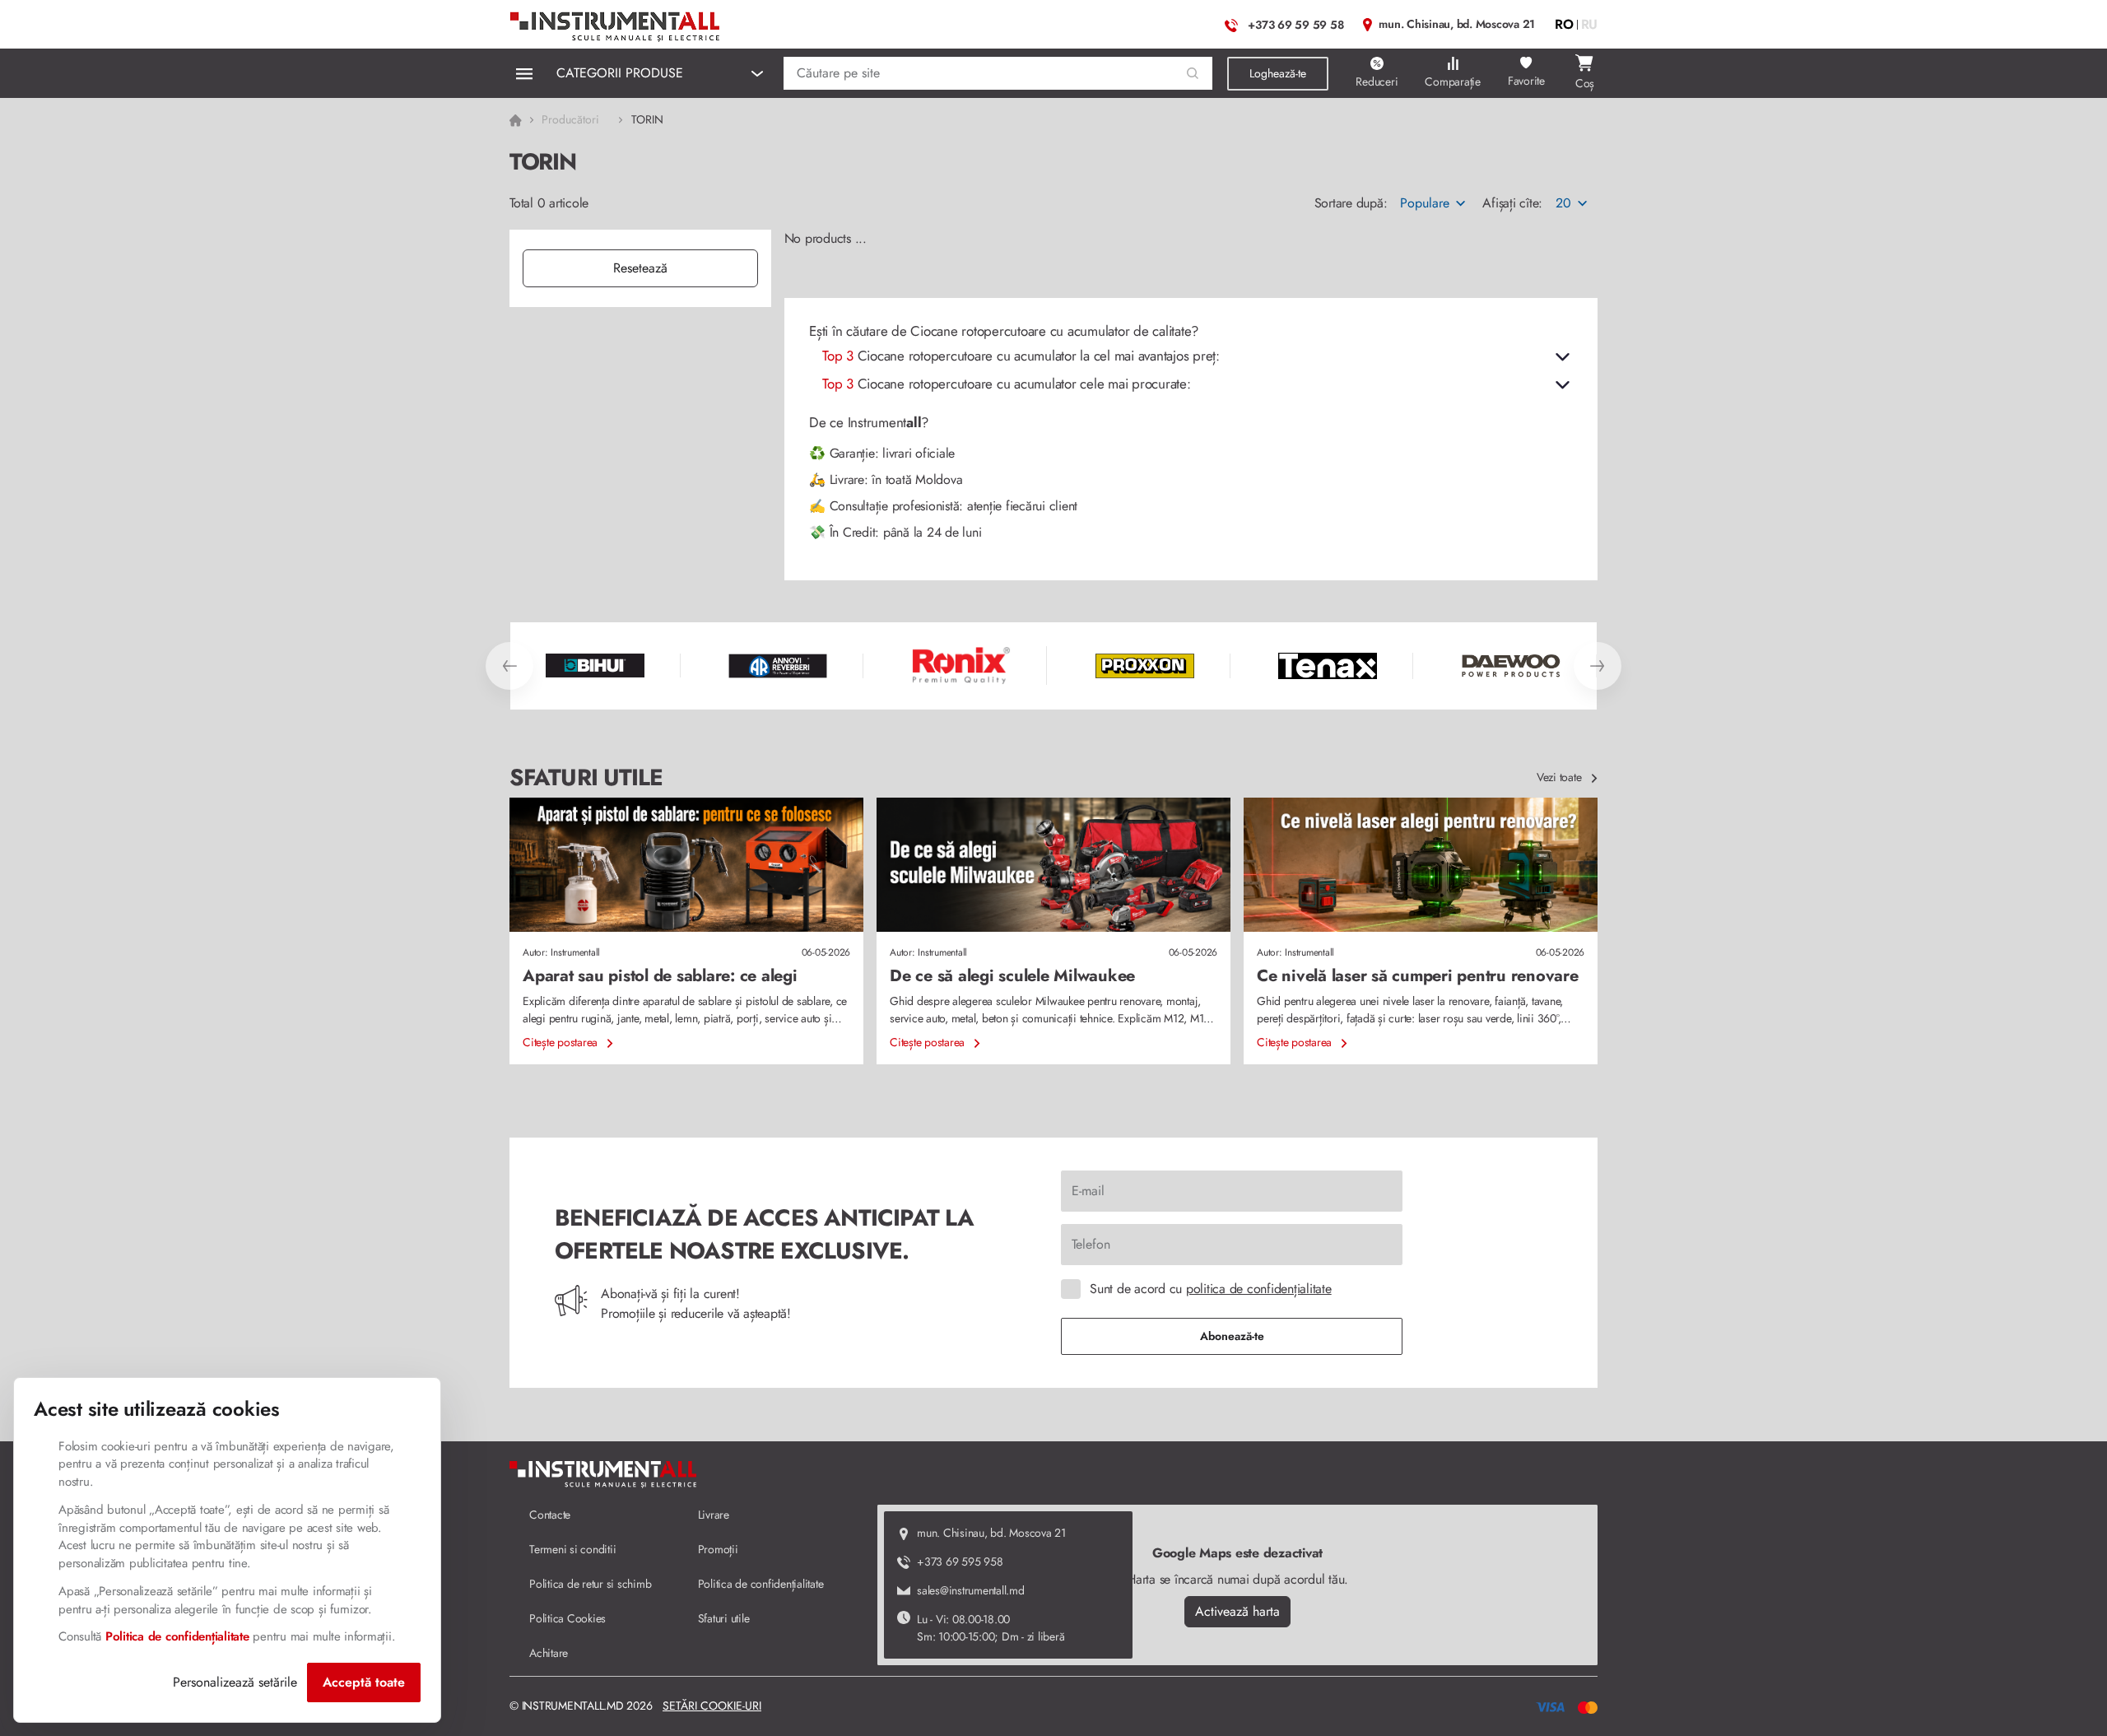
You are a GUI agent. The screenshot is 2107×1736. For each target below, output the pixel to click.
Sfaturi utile (724, 1618)
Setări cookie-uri (712, 1706)
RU (1590, 24)
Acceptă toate (364, 1682)
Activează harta (1237, 1611)
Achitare (549, 1653)
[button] (1193, 74)
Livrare (714, 1515)
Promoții (718, 1549)
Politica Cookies (567, 1618)
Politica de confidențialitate (761, 1584)
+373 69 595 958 (960, 1561)
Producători (570, 119)
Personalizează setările (235, 1682)
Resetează (640, 268)
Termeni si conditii (572, 1549)
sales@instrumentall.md (971, 1590)
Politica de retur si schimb (590, 1584)
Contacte (550, 1515)
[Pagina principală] (616, 23)
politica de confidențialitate (1259, 1289)
